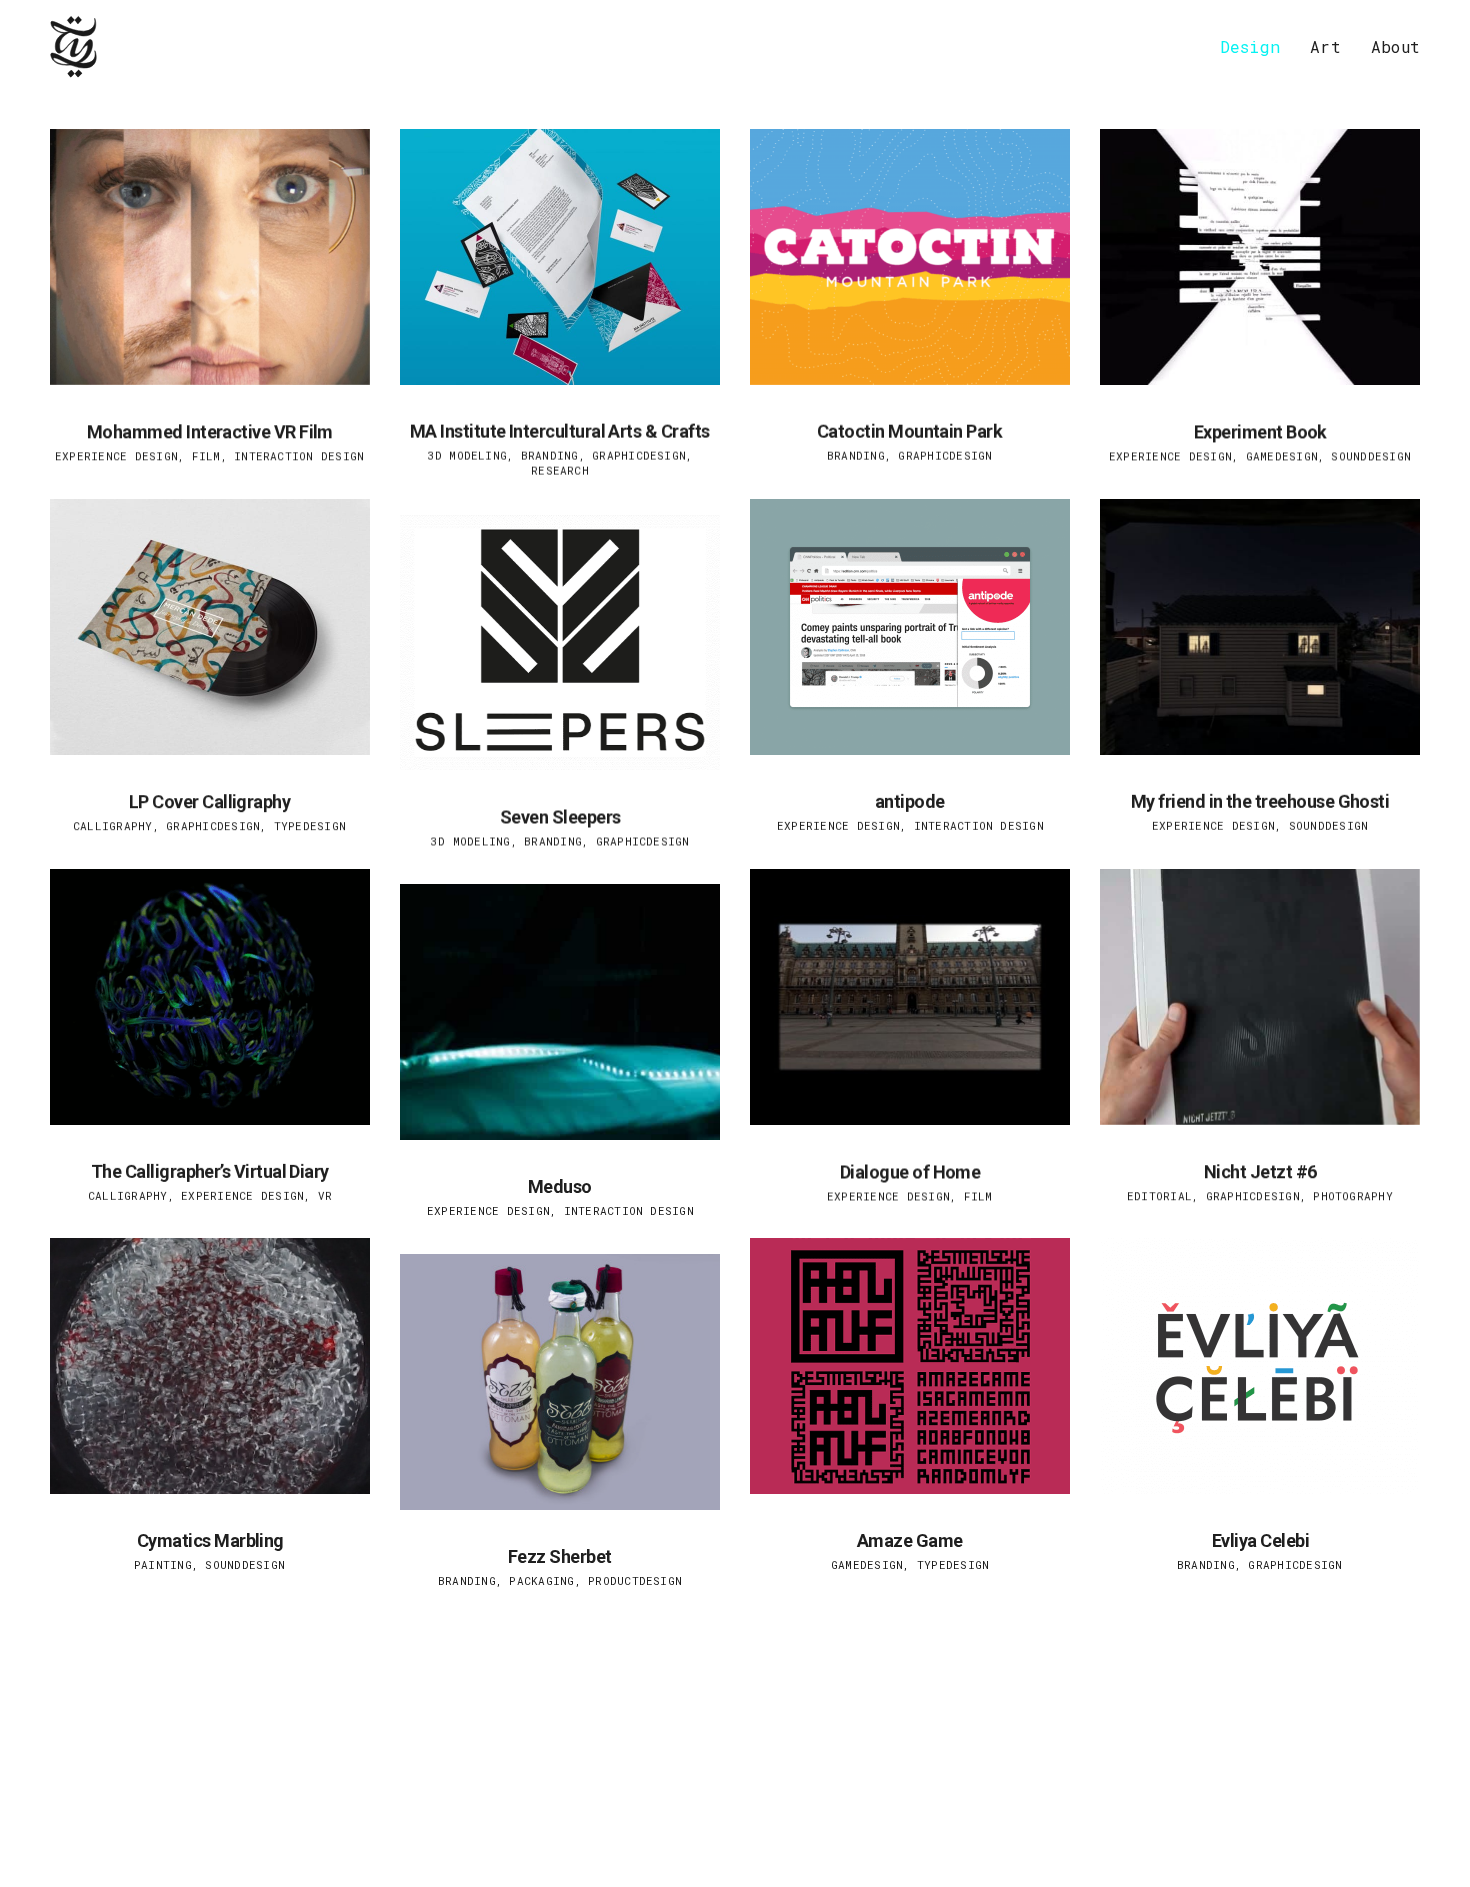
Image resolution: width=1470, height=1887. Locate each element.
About (1395, 46)
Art (1325, 46)
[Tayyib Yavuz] (74, 47)
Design (1250, 46)
